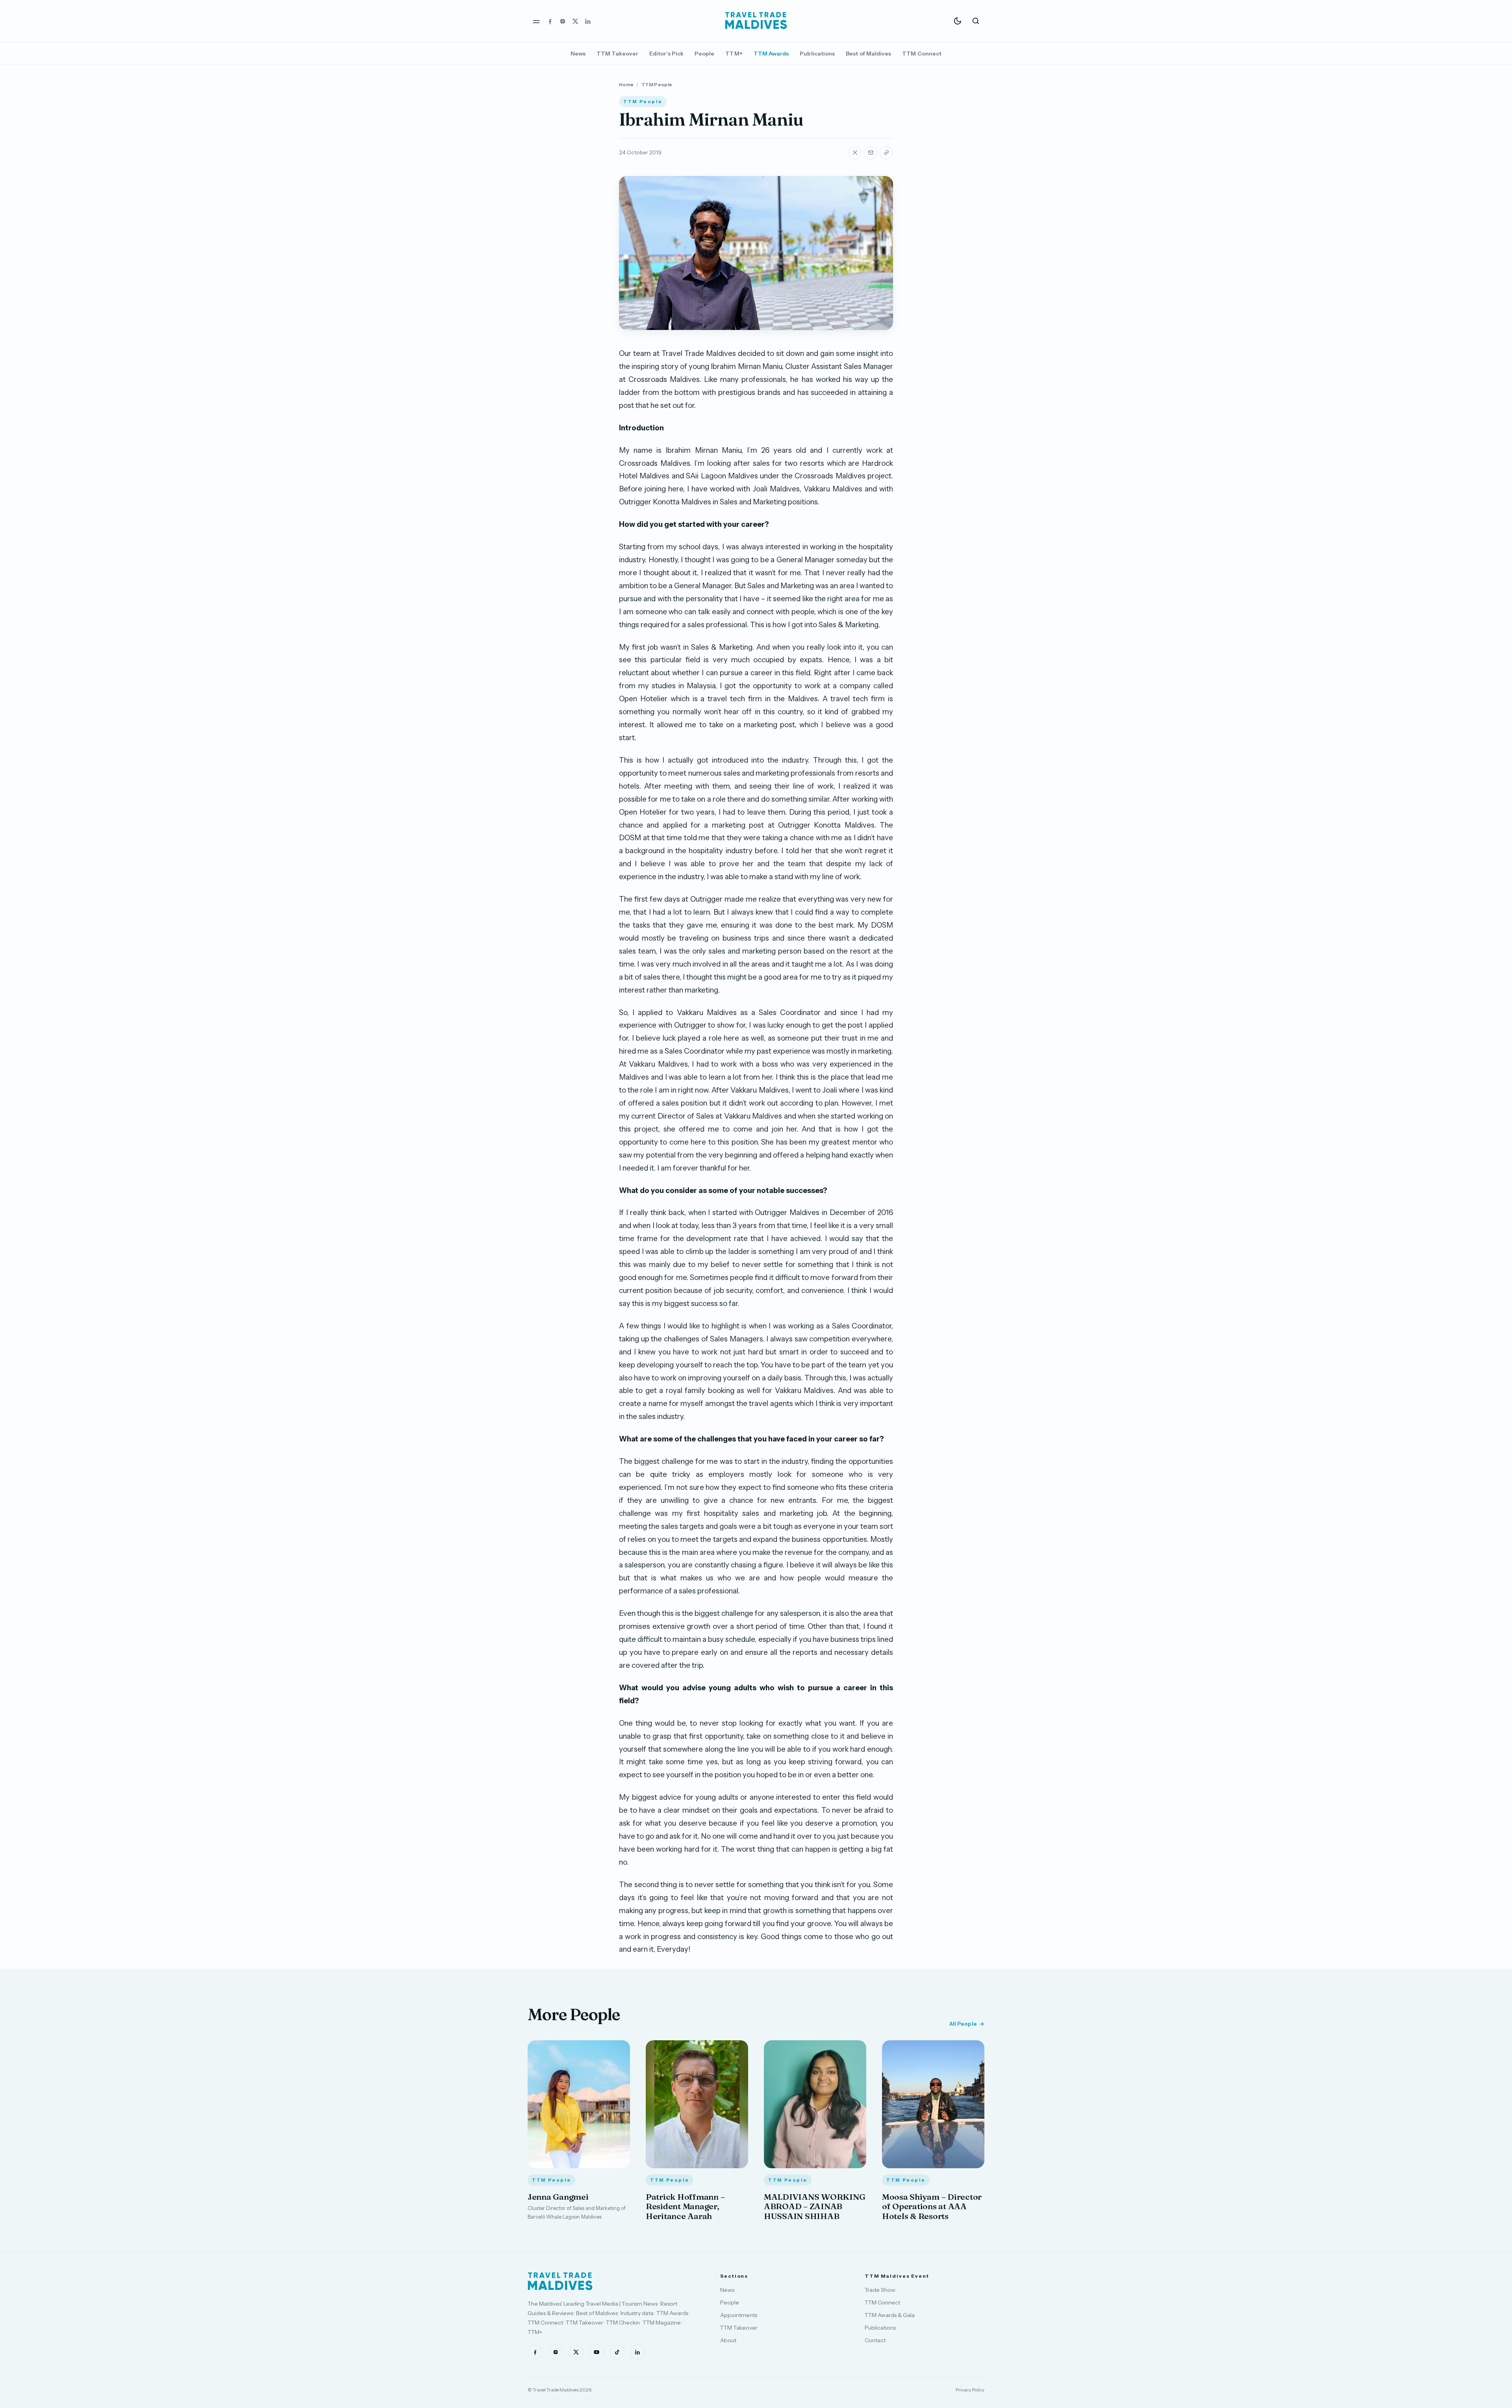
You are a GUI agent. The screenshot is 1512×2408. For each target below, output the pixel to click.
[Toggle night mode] (958, 21)
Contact (875, 2340)
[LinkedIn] (588, 21)
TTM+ (734, 54)
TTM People (657, 84)
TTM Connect (922, 54)
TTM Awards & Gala (890, 2315)
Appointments (739, 2315)
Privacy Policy (970, 2390)
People (704, 54)
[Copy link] (886, 153)
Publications (817, 54)
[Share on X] (855, 153)
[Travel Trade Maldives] (560, 2281)
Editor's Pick (666, 54)
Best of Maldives (868, 54)
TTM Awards (771, 54)
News (578, 54)
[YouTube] (597, 2352)
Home (626, 84)
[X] (575, 21)
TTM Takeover (617, 54)
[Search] (976, 21)
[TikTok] (617, 2352)
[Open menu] (536, 21)
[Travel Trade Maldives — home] (756, 21)
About (728, 2340)
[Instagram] (563, 21)
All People (963, 2024)
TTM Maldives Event (897, 2276)
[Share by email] (871, 153)
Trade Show (880, 2290)
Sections (734, 2276)
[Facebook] (550, 21)
